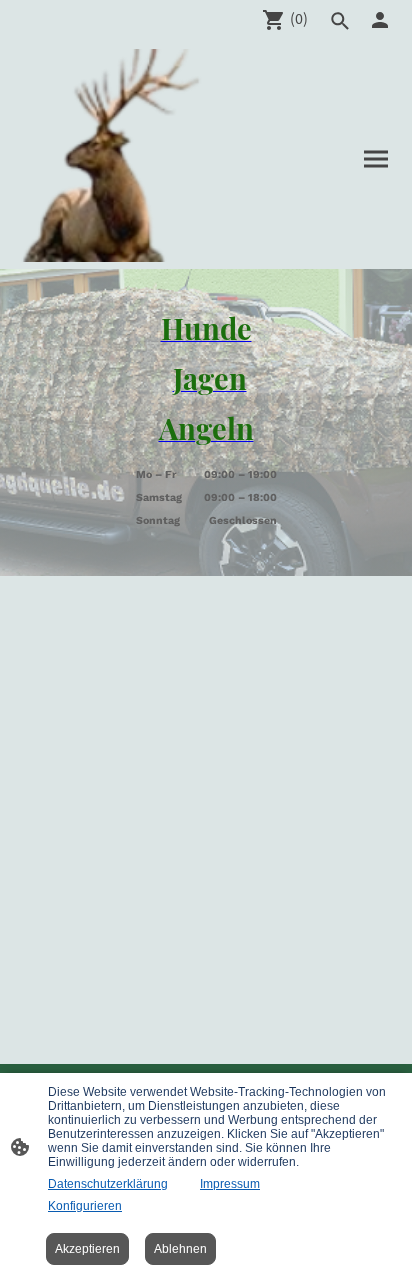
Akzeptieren (87, 1249)
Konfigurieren (85, 1206)
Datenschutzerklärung (108, 1184)
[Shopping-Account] (380, 20)
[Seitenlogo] (111, 155)
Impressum (230, 1184)
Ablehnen (180, 1249)
